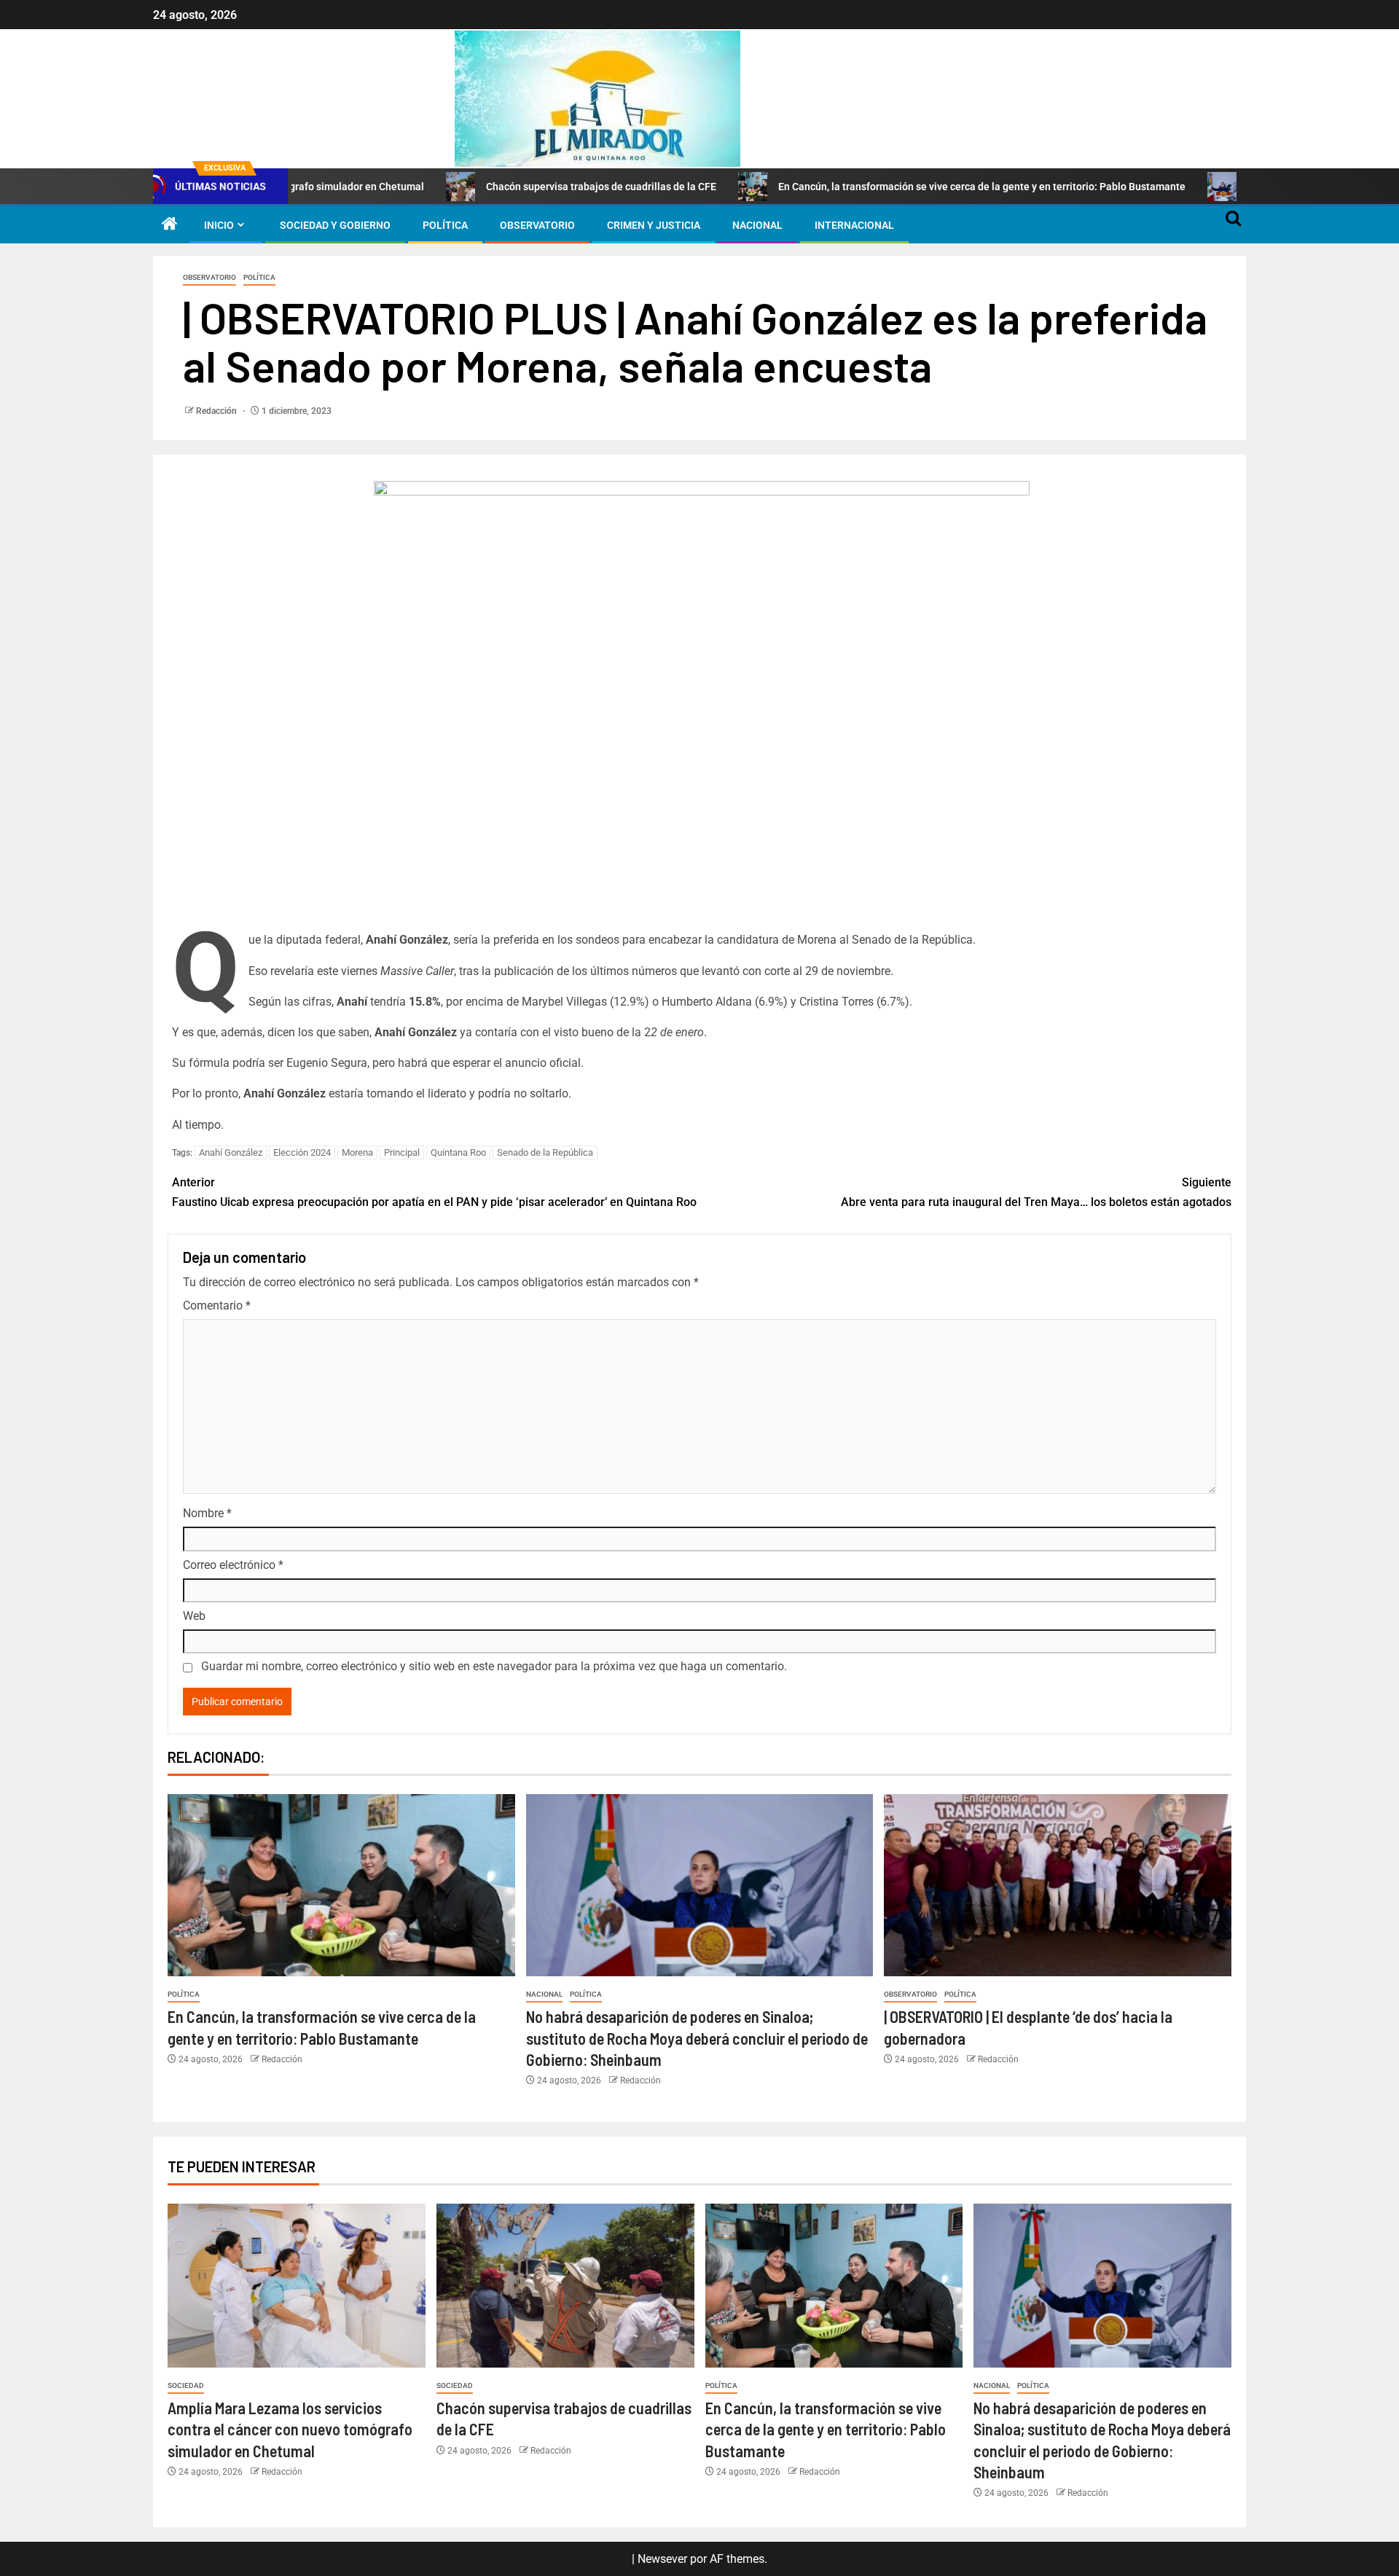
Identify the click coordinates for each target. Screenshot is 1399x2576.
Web (194, 1616)
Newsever (662, 2559)
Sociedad (186, 2385)
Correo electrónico (233, 1565)
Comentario (217, 1305)
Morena (357, 1152)
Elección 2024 (302, 1152)
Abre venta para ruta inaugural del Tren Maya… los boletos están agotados (1036, 1192)
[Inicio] (170, 225)
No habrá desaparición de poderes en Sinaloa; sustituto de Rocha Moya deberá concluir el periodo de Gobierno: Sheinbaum (697, 2038)
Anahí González (231, 1152)
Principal (402, 1152)
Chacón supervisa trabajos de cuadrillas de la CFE (495, 187)
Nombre (207, 1513)
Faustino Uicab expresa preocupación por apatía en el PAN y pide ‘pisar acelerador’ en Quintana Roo (434, 1192)
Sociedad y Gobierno (335, 225)
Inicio (219, 225)
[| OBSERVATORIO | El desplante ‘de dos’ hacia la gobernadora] (1058, 1885)
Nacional (757, 225)
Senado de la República (545, 1152)
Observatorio (537, 225)
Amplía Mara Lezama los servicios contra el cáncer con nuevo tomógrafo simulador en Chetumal (290, 2429)
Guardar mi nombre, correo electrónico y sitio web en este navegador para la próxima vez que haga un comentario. (494, 1666)
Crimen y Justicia (654, 225)
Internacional (854, 225)
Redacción (218, 411)
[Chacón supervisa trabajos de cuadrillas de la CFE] (565, 2286)
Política (445, 225)
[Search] (1233, 225)
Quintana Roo (458, 1152)
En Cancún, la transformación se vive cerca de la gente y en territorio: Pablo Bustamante (876, 187)
